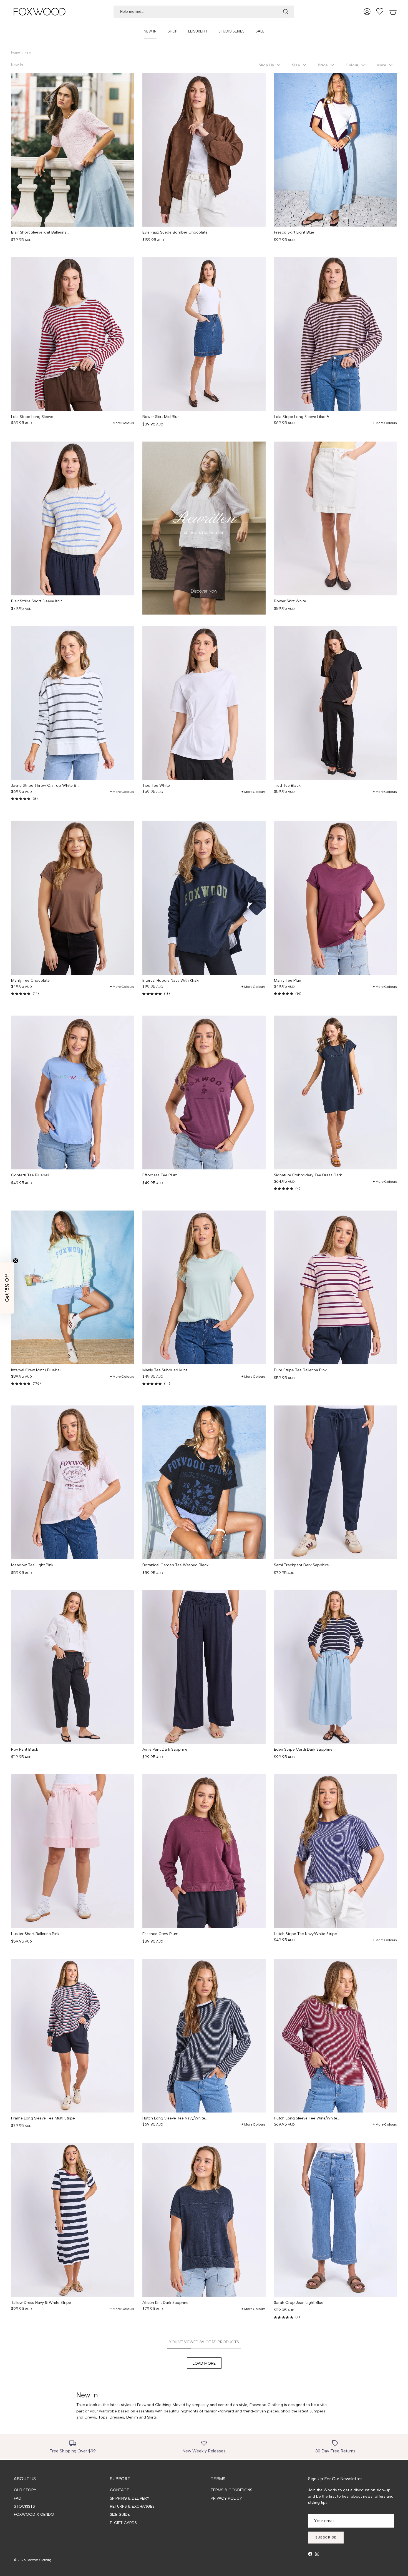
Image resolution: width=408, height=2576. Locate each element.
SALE (260, 31)
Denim (132, 2417)
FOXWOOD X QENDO (34, 2514)
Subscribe (326, 2537)
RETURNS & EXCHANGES (132, 2506)
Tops (103, 2417)
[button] (270, 65)
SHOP (172, 31)
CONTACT (119, 2490)
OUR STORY (25, 2490)
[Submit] (286, 12)
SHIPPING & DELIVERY (130, 2498)
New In (29, 53)
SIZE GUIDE (120, 2514)
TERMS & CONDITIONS (231, 2490)
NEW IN (150, 31)
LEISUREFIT (198, 31)
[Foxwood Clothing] (40, 12)
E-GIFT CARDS (123, 2523)
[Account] (367, 12)
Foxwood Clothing (39, 2560)
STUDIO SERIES (231, 31)
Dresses (117, 2417)
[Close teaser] (16, 1261)
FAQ (18, 2498)
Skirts (152, 2417)
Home (16, 53)
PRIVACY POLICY (226, 2498)
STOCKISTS (24, 2506)
